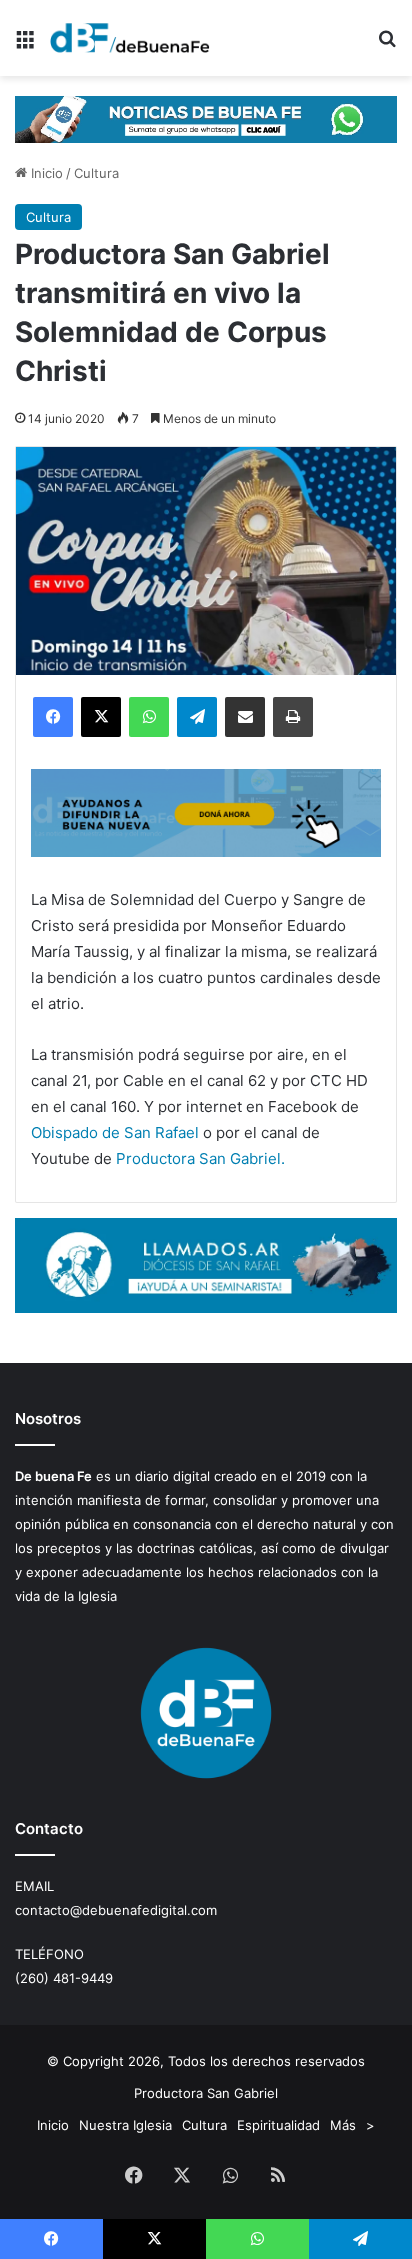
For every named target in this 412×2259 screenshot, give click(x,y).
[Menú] (25, 45)
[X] (101, 717)
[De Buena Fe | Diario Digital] (130, 38)
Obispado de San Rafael (115, 1132)
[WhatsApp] (149, 717)
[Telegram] (197, 717)
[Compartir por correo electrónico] (245, 717)
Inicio (45, 173)
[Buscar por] (387, 45)
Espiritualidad (278, 2125)
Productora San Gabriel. (200, 1158)
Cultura (96, 173)
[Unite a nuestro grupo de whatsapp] (206, 118)
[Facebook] (53, 717)
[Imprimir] (293, 717)
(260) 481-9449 (64, 1978)
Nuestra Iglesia (125, 2125)
